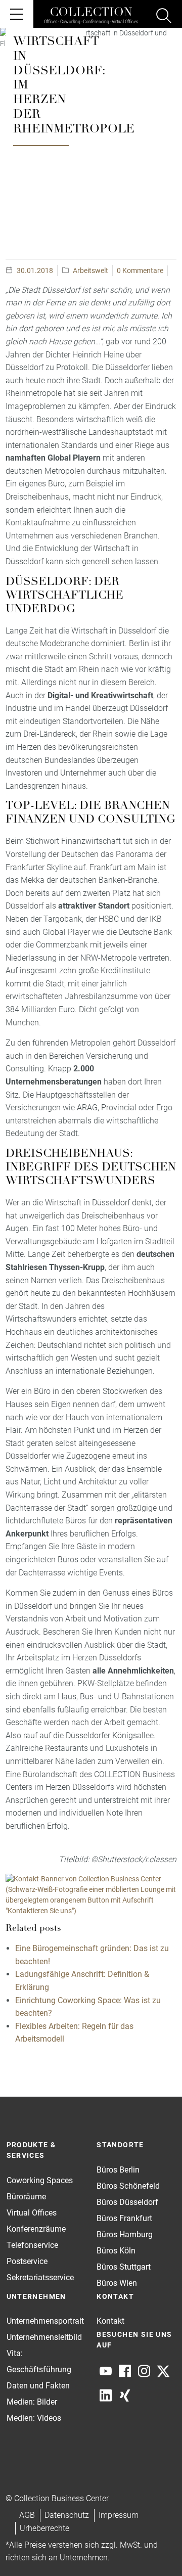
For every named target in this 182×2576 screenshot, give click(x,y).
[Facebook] (125, 2371)
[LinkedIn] (106, 2396)
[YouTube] (106, 2371)
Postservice (27, 2261)
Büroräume (26, 2197)
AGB (27, 2515)
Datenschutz (67, 2515)
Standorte (120, 2145)
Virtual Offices (32, 2213)
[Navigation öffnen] (17, 14)
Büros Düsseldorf (127, 2202)
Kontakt (110, 2321)
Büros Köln (116, 2251)
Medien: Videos (34, 2418)
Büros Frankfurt (124, 2218)
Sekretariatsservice (40, 2277)
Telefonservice (32, 2245)
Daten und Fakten (38, 2386)
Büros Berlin (118, 2170)
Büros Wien (117, 2283)
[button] (155, 2549)
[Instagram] (144, 2371)
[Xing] (125, 2396)
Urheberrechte (44, 2528)
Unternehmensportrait (45, 2321)
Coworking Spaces (40, 2180)
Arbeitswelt (90, 270)
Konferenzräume (36, 2229)
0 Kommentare (140, 270)
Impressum (119, 2515)
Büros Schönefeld (128, 2186)
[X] (163, 2371)
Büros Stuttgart (124, 2267)
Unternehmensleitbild (44, 2337)
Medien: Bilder (32, 2402)
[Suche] (164, 17)
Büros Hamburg (125, 2234)
